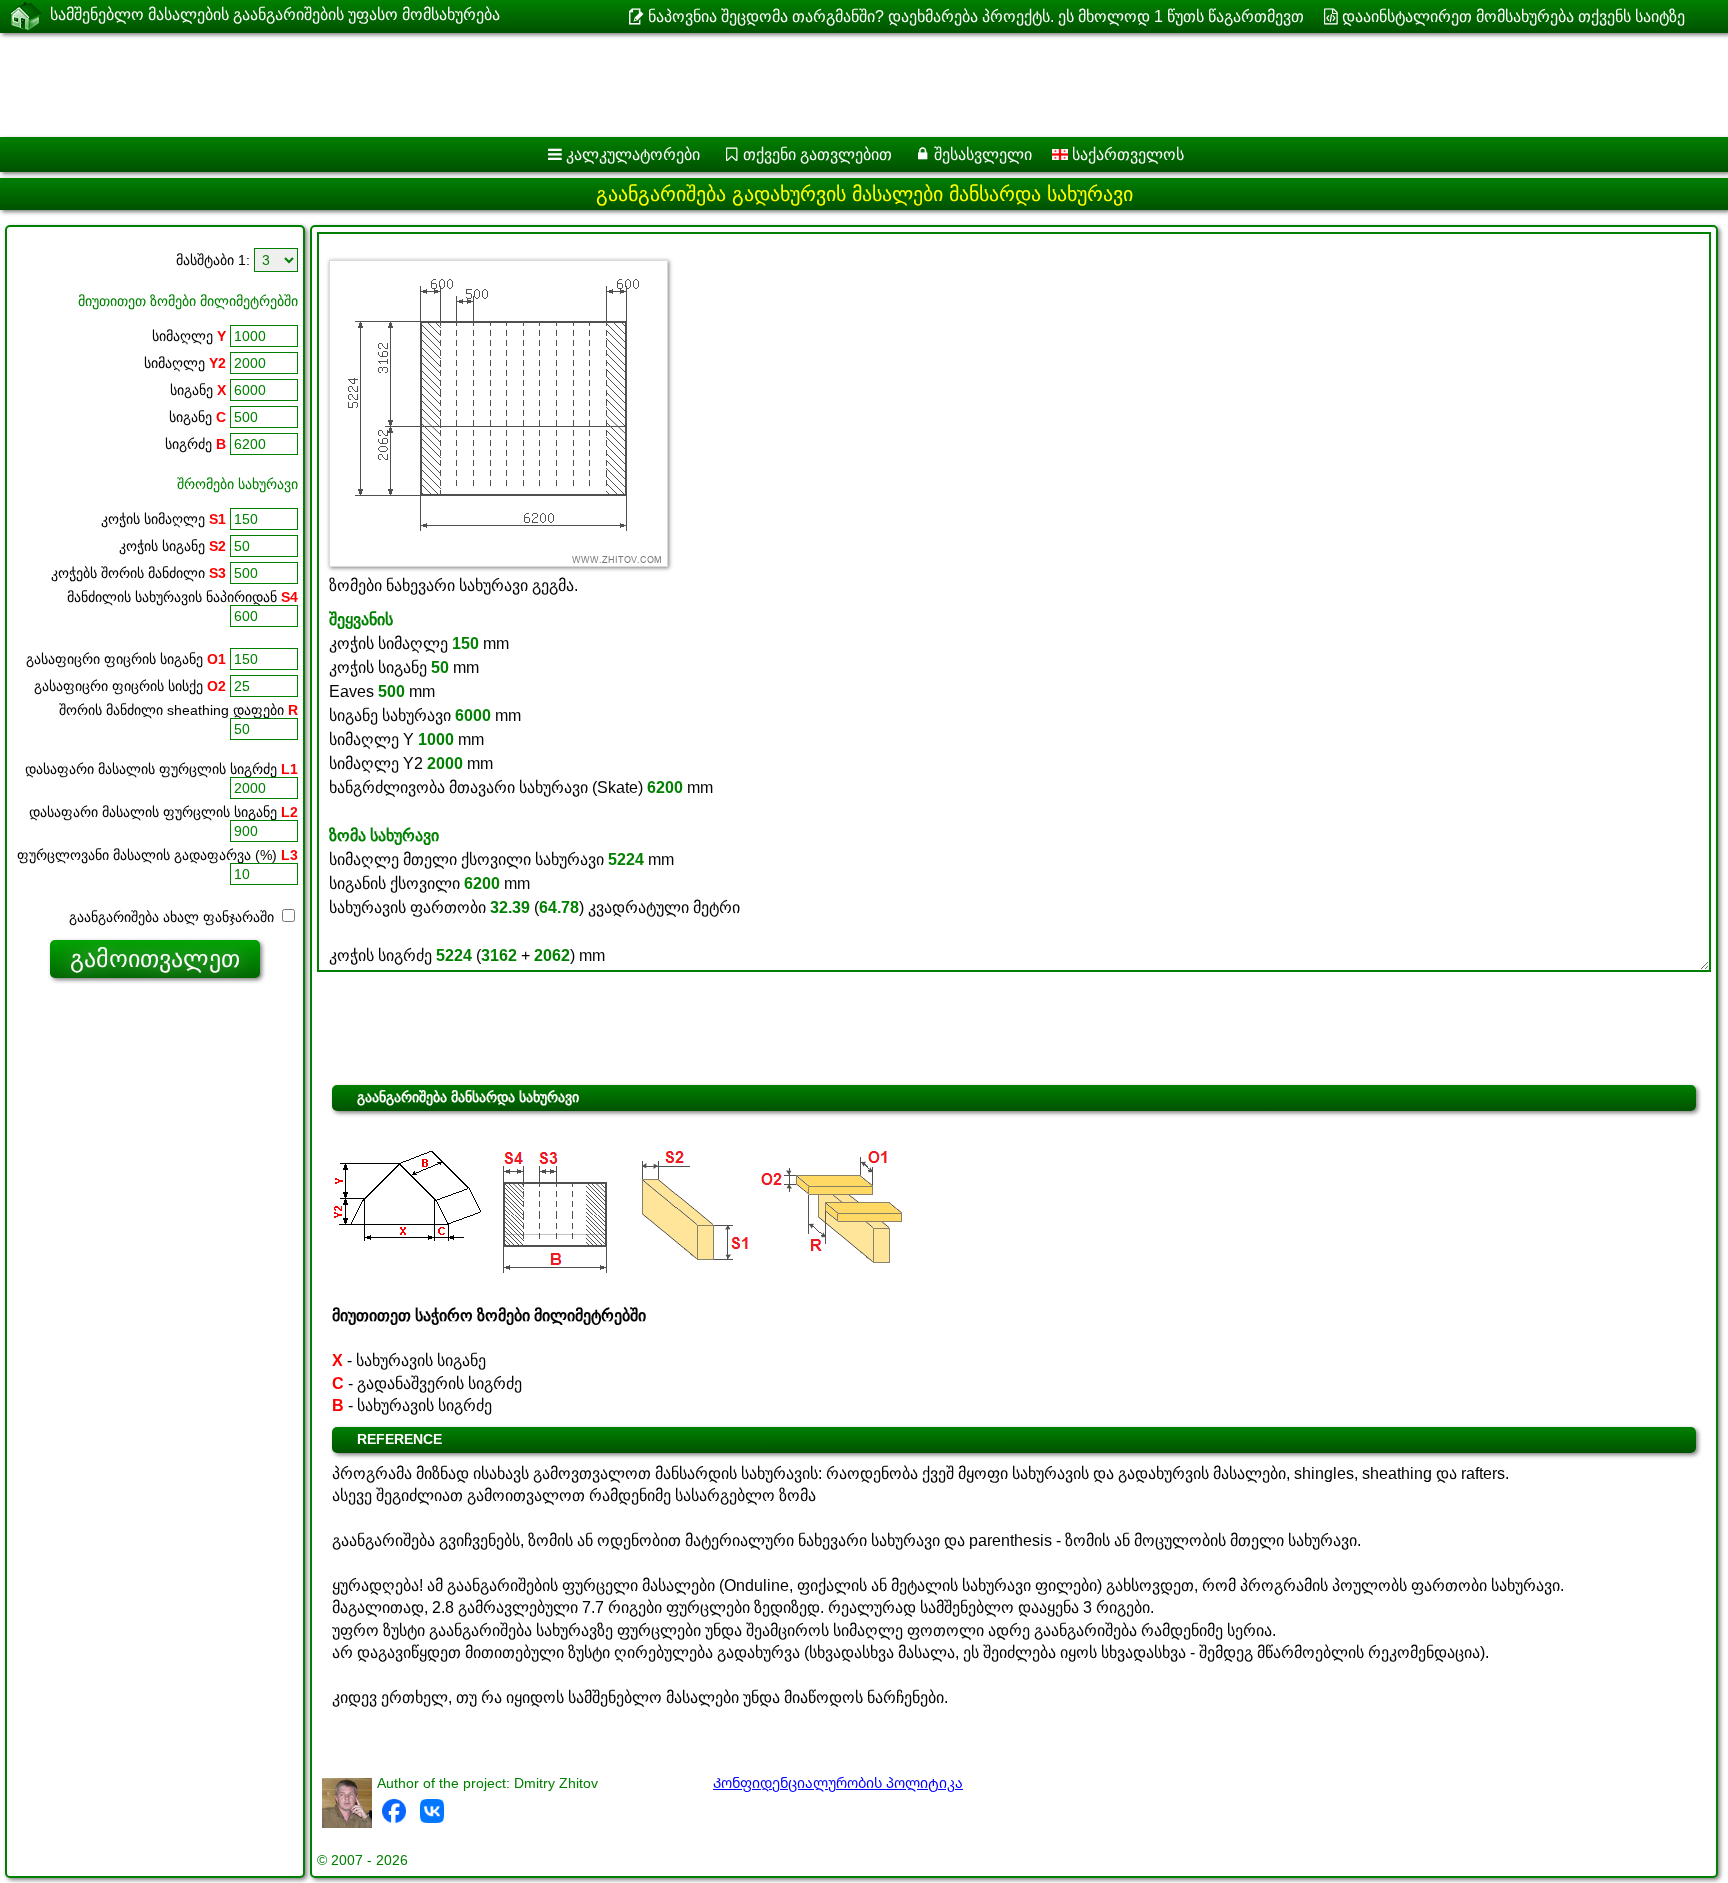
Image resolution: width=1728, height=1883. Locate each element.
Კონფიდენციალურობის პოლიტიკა (838, 1783)
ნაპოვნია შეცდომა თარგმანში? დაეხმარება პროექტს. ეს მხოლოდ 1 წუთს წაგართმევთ (975, 16)
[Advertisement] (607, 85)
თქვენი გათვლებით (817, 154)
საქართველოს (1126, 154)
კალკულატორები (633, 154)
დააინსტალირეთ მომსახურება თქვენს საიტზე (1513, 16)
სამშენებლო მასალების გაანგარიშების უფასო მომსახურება (275, 14)
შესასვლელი (983, 154)
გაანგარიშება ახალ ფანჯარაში (173, 917)
